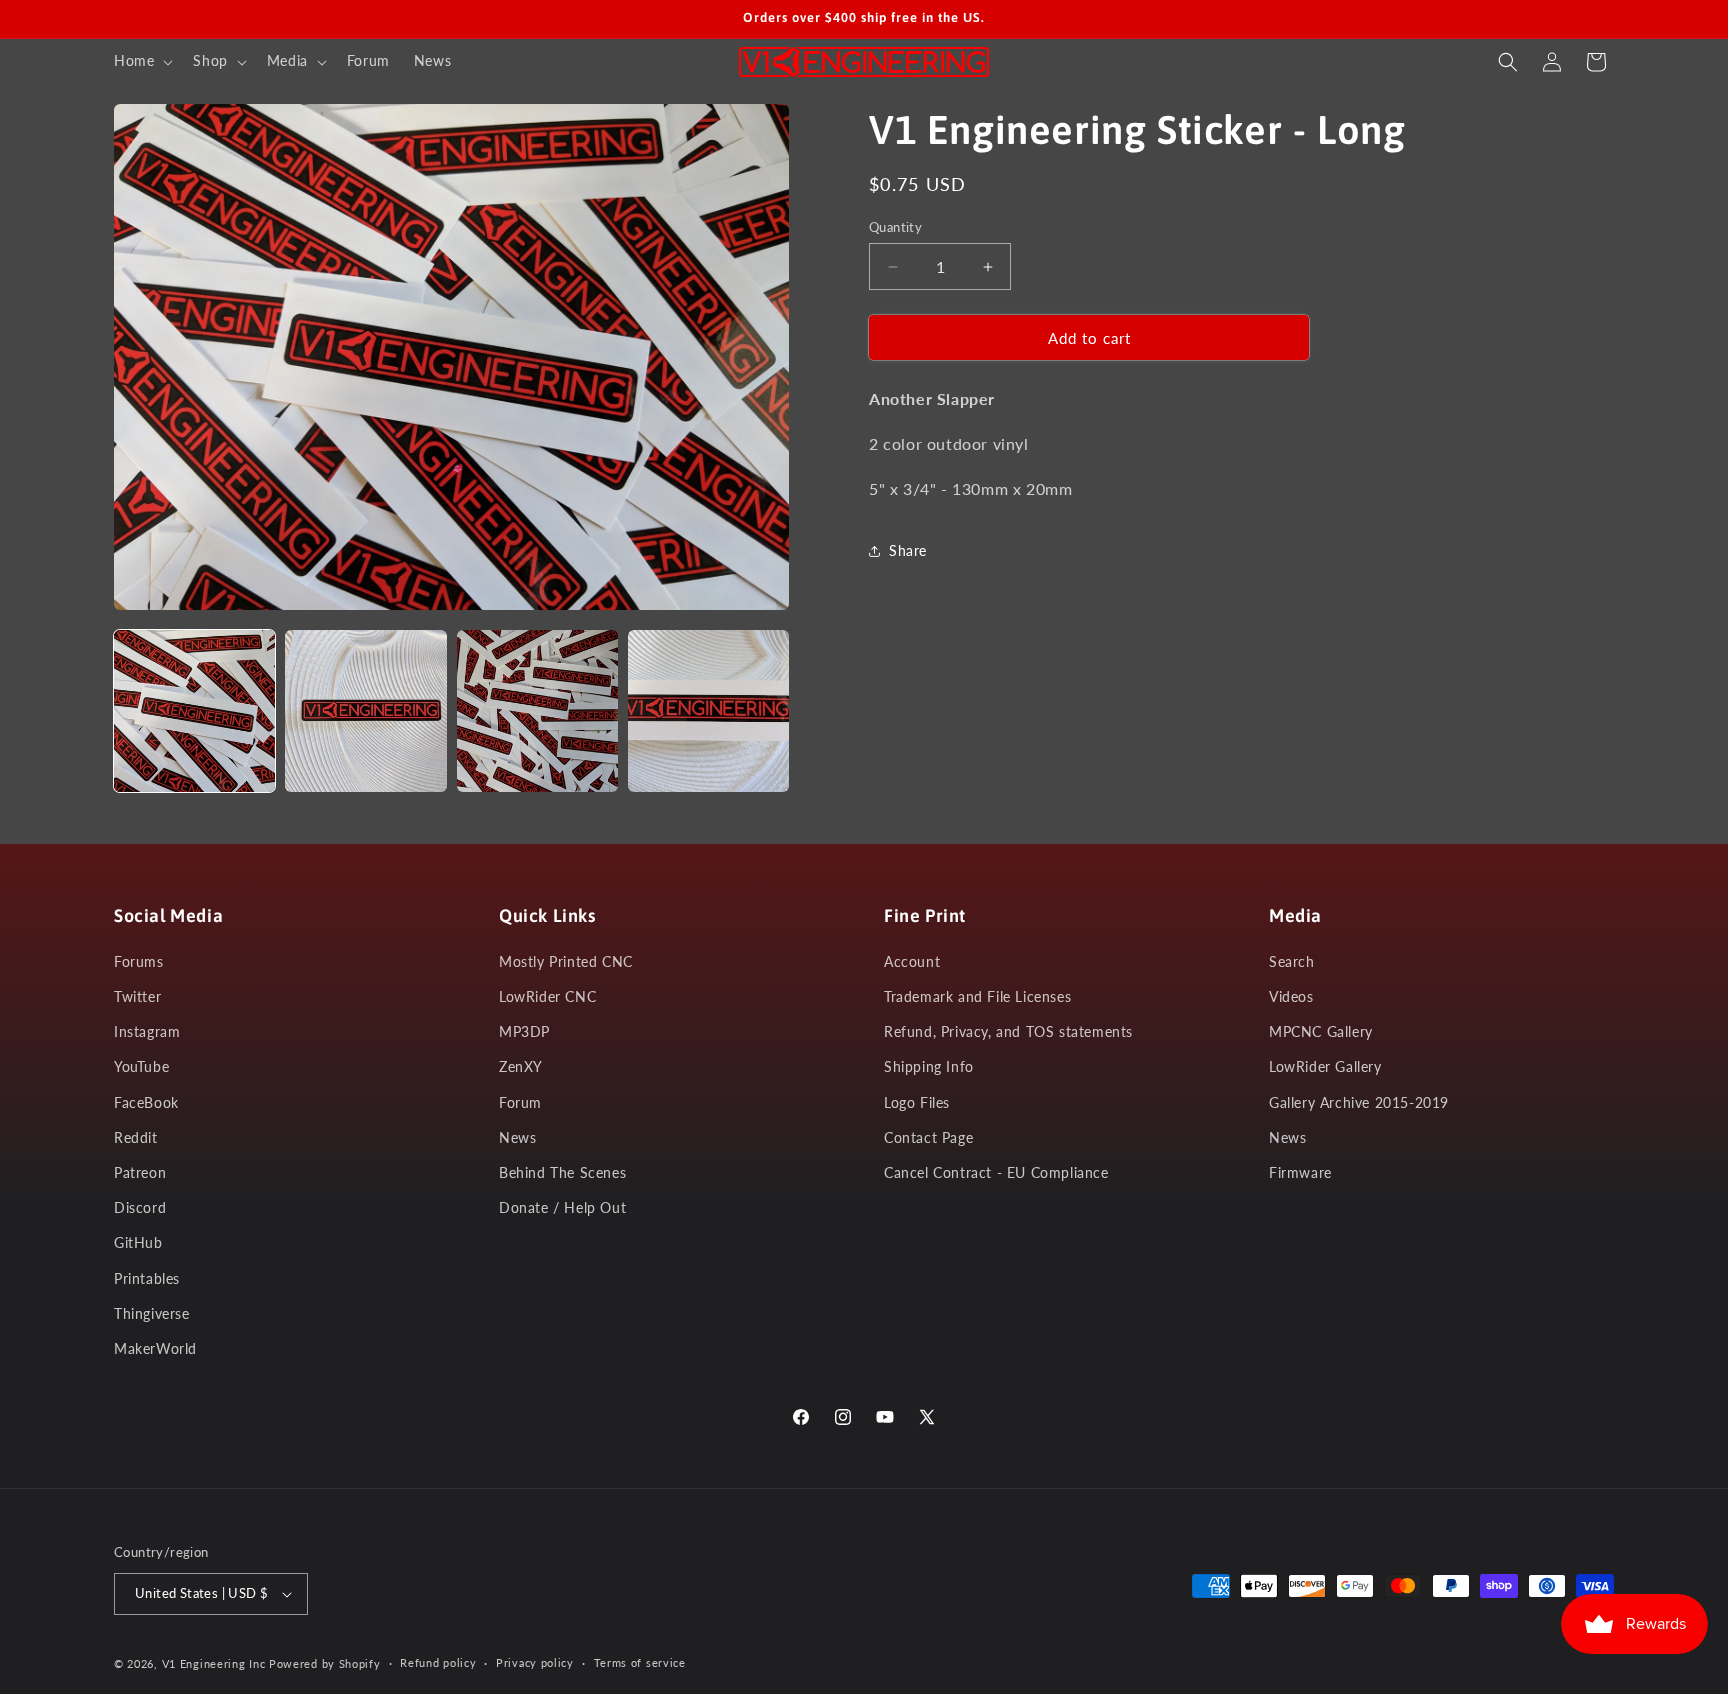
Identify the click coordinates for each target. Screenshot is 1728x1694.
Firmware (1300, 1172)
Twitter (137, 996)
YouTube (141, 1066)
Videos (1291, 996)
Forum (520, 1102)
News (517, 1137)
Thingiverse (152, 1313)
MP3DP (524, 1031)
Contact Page (928, 1137)
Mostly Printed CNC (566, 961)
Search (1292, 961)
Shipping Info (929, 1066)
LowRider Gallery (1325, 1066)
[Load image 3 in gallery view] (537, 710)
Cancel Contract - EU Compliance (996, 1172)
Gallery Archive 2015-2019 (1359, 1102)
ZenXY (521, 1066)
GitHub (138, 1242)
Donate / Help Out (562, 1207)
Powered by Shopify (325, 1663)
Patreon (140, 1172)
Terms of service (640, 1662)
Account (912, 961)
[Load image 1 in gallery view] (194, 710)
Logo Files (917, 1102)
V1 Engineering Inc (214, 1663)
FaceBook (146, 1102)
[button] (141, 61)
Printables (147, 1278)
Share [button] (908, 550)
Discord (140, 1207)
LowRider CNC (547, 996)
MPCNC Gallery (1321, 1031)
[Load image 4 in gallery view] (708, 710)
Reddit (136, 1137)
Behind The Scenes (562, 1172)
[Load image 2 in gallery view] (365, 710)
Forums (139, 961)
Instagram (147, 1031)
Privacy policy (535, 1662)
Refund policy (438, 1662)
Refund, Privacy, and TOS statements (1008, 1031)
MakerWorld (155, 1348)
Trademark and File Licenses (977, 996)
